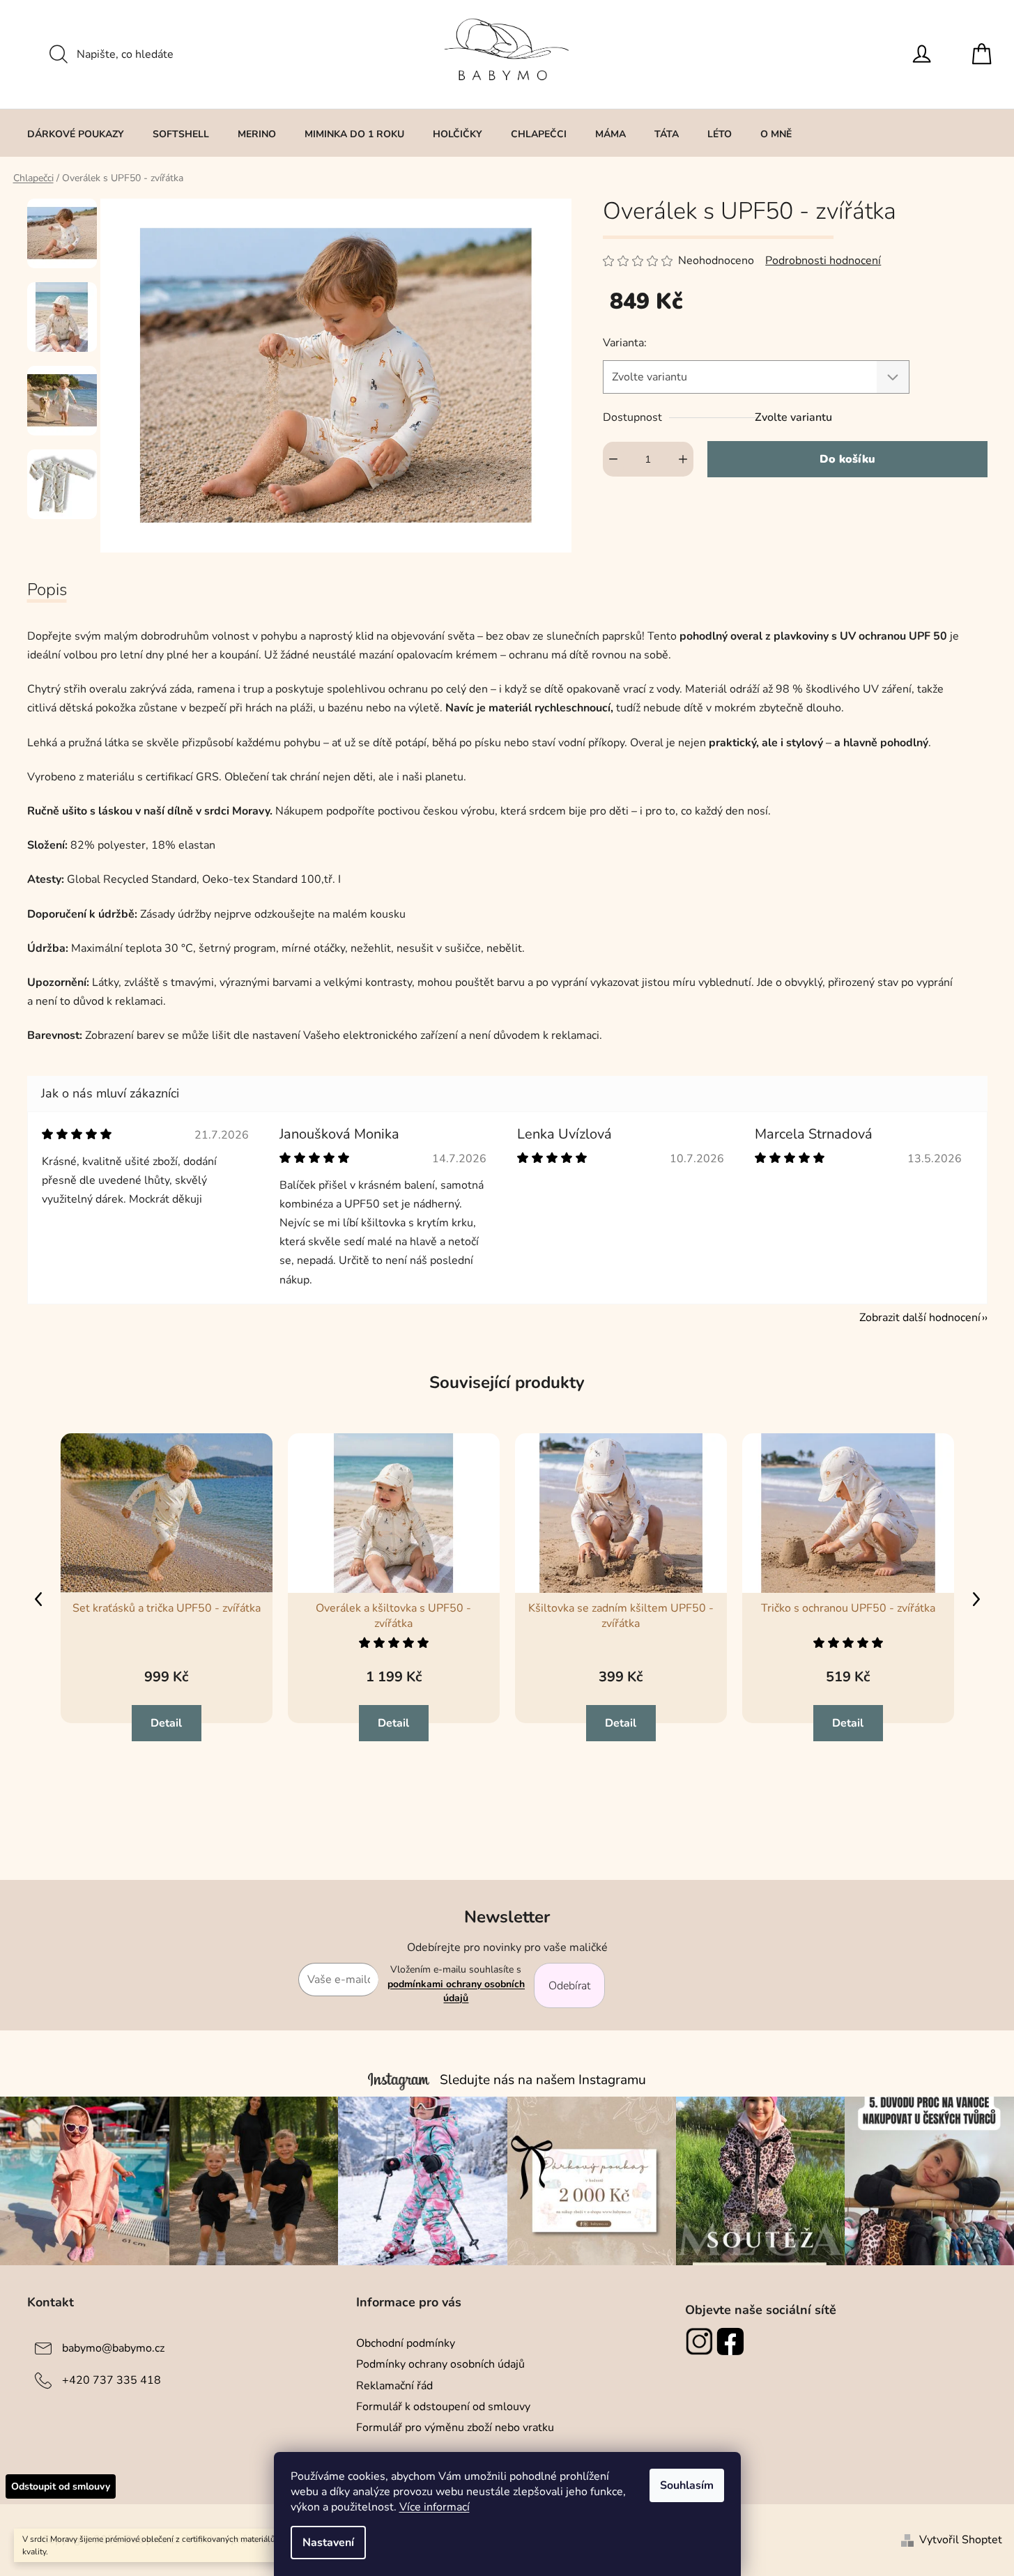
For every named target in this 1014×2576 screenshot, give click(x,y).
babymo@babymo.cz (113, 2348)
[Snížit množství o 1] (613, 459)
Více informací (435, 2507)
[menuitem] (76, 134)
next (976, 1599)
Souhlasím (687, 2485)
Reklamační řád (394, 2386)
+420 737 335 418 (112, 2380)
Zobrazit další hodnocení (920, 1318)
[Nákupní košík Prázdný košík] (985, 54)
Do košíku (847, 459)
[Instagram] (701, 2341)
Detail (166, 1723)
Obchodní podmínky (406, 2343)
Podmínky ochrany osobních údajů (440, 2364)
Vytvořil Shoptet (961, 2540)
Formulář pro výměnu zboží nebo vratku (455, 2428)
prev (38, 1599)
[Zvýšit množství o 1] (683, 459)
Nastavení (328, 2543)
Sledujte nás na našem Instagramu (543, 2080)
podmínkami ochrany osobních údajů (456, 1991)
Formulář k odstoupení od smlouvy (443, 2407)
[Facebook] (732, 2341)
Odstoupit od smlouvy (61, 2486)
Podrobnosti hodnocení (823, 261)
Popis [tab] (47, 589)
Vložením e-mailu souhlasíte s (456, 1984)
